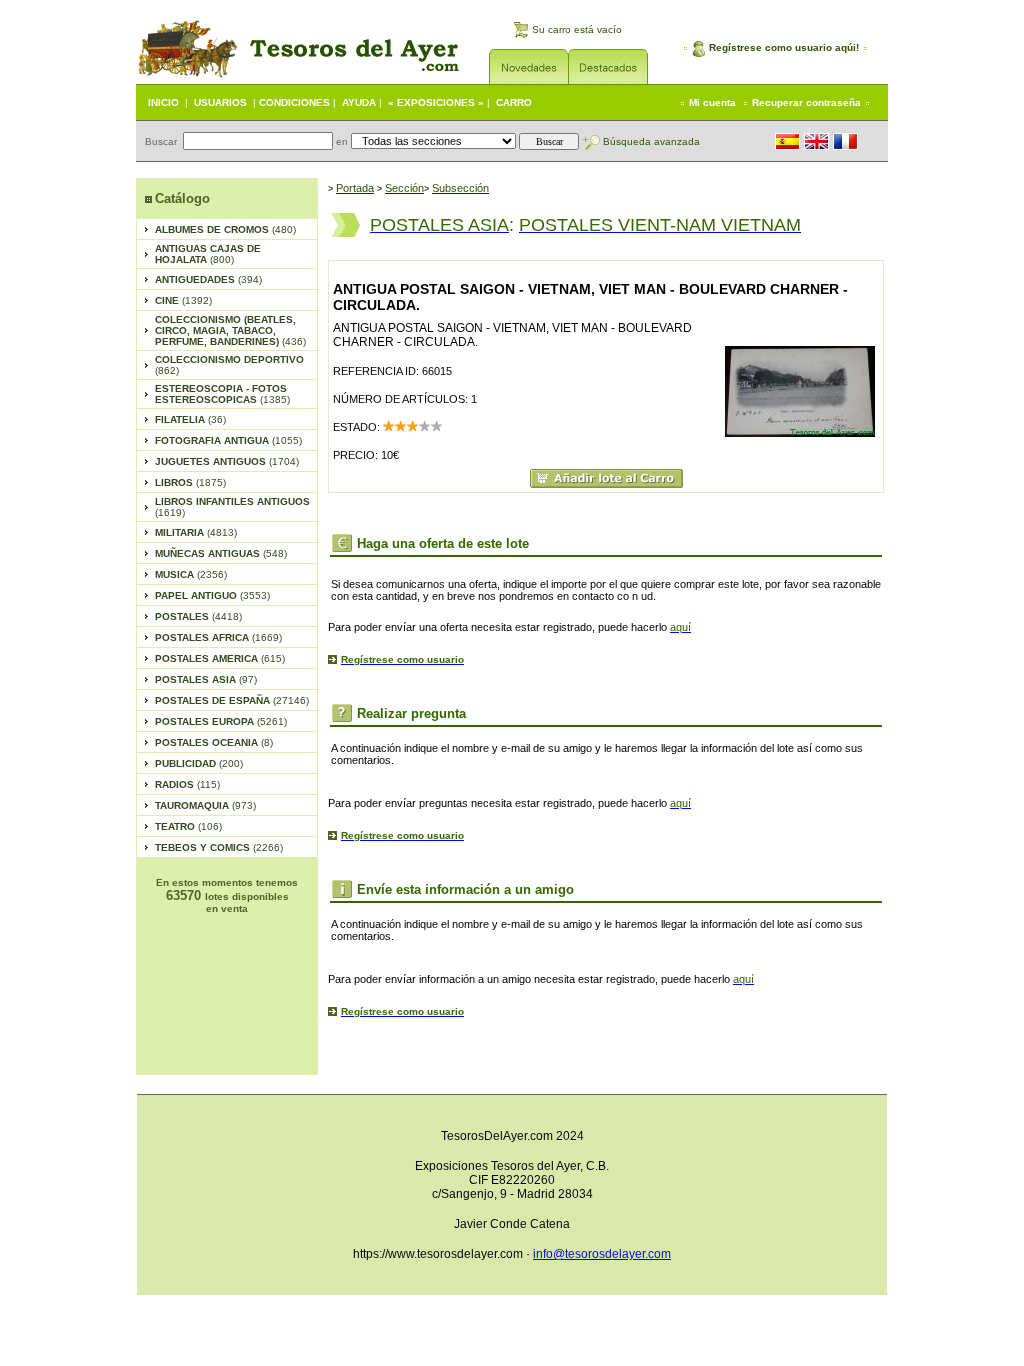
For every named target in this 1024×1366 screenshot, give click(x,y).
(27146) (232, 700)
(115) (187, 784)
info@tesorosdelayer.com (602, 1254)
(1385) (222, 394)
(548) (221, 553)
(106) (188, 826)
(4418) (198, 616)
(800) (208, 254)
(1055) (228, 440)
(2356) (191, 574)
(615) (220, 658)
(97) (206, 679)
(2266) (219, 847)
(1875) (190, 482)
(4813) (196, 532)
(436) (230, 330)
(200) (199, 763)
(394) (208, 279)
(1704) (227, 461)
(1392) (183, 300)
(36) (190, 419)
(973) (205, 805)
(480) (225, 229)
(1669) (218, 637)
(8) (214, 742)
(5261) (221, 721)
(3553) (212, 595)
